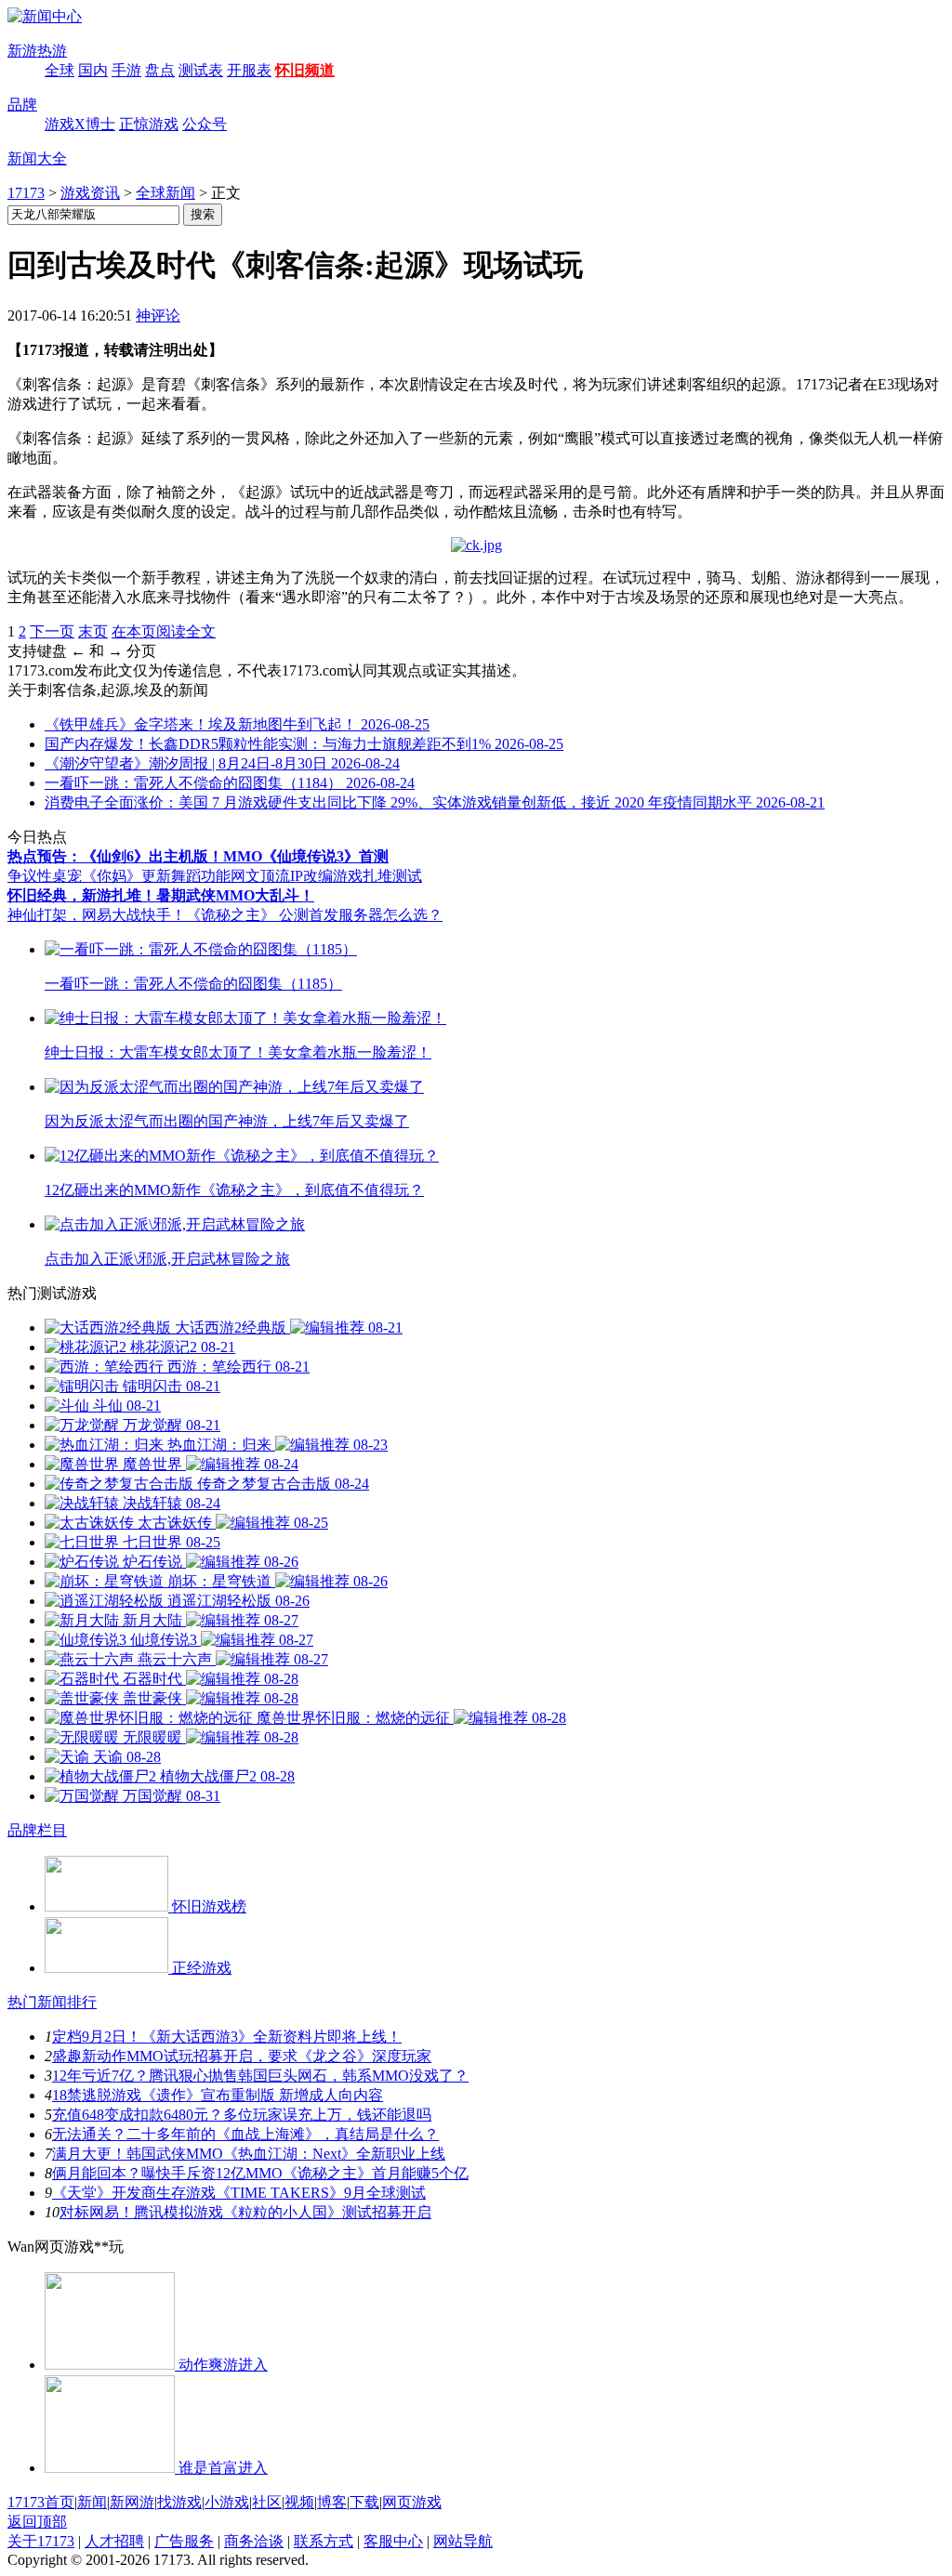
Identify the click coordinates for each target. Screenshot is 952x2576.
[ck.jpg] (476, 545)
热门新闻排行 (52, 2002)
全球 (59, 70)
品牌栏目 (37, 1830)
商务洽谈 (254, 2541)
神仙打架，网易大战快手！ (97, 915)
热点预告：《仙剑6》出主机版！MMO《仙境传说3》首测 (198, 856)
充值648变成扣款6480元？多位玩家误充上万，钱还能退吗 (242, 2115)
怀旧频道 (305, 70)
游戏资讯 (90, 193)
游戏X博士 (80, 124)
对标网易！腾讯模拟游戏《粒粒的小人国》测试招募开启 (245, 2212)
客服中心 (393, 2541)
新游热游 (37, 51)
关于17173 (41, 2541)
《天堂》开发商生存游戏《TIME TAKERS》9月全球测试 (239, 2193)
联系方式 (324, 2541)
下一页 (52, 631)
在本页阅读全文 (164, 631)
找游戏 (179, 2502)
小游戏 (227, 2502)
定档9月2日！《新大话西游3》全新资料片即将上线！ (227, 2037)
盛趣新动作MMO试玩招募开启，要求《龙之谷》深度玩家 (242, 2056)
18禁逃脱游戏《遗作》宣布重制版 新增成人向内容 (218, 2095)
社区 (267, 2502)
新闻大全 (37, 158)
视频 (299, 2502)
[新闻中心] (45, 16)
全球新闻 (165, 193)
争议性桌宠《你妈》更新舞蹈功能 (119, 876)
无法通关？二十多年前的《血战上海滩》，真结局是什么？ (245, 2134)
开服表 (249, 70)
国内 (93, 70)
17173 (26, 193)
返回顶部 (37, 2522)
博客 (332, 2502)
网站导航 (463, 2541)
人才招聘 (114, 2541)
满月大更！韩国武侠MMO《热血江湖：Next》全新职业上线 (249, 2154)
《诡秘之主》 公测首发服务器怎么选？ (314, 915)
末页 (93, 631)
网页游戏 (412, 2502)
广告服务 (184, 2541)
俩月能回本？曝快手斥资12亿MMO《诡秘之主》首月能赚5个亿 (260, 2173)
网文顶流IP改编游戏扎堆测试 (326, 876)
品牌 (22, 105)
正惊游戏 (149, 124)
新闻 (92, 2502)
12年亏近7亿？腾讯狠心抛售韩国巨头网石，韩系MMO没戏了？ (260, 2076)
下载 (364, 2502)
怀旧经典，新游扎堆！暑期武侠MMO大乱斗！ (161, 895)
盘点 (160, 70)
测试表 (201, 70)
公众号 (205, 124)
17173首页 (41, 2502)
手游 (126, 70)
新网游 (132, 2502)
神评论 (158, 315)
